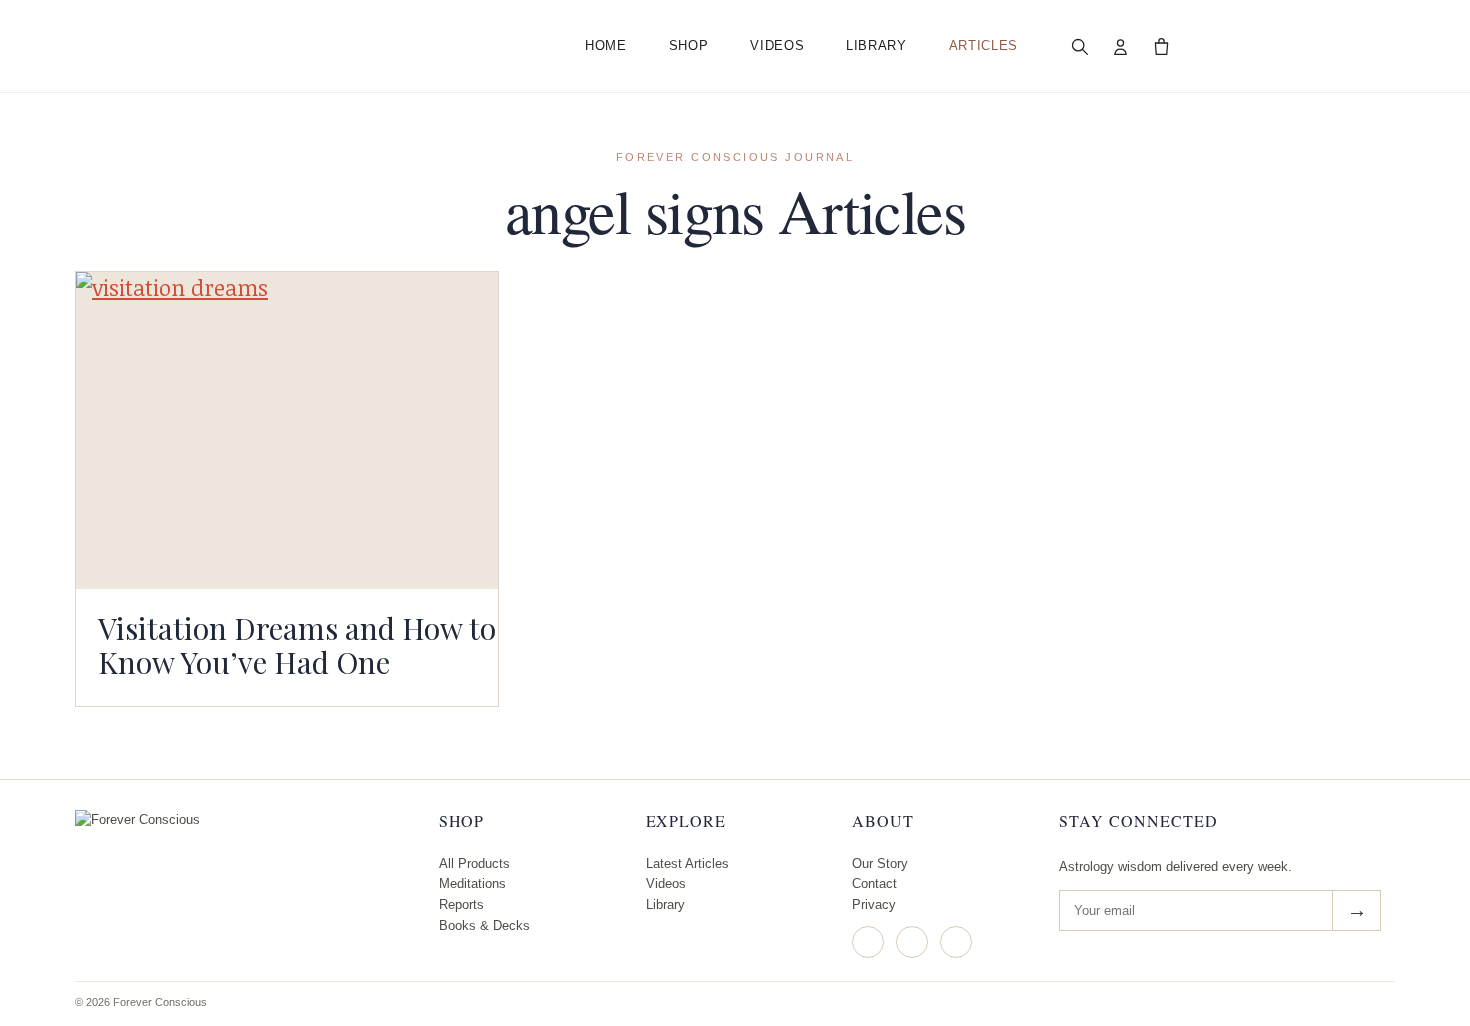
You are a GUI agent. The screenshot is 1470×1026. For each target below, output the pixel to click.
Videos (777, 45)
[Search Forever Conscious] (1080, 46)
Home (606, 45)
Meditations (472, 883)
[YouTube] (956, 942)
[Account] (1121, 46)
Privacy (874, 904)
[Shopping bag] (1162, 46)
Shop (689, 45)
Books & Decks (484, 925)
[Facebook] (912, 942)
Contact (874, 883)
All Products (474, 863)
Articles (983, 45)
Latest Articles (687, 863)
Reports (461, 904)
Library (876, 45)
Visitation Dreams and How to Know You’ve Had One (297, 645)
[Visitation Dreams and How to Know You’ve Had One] (287, 430)
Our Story (880, 863)
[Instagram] (868, 942)
